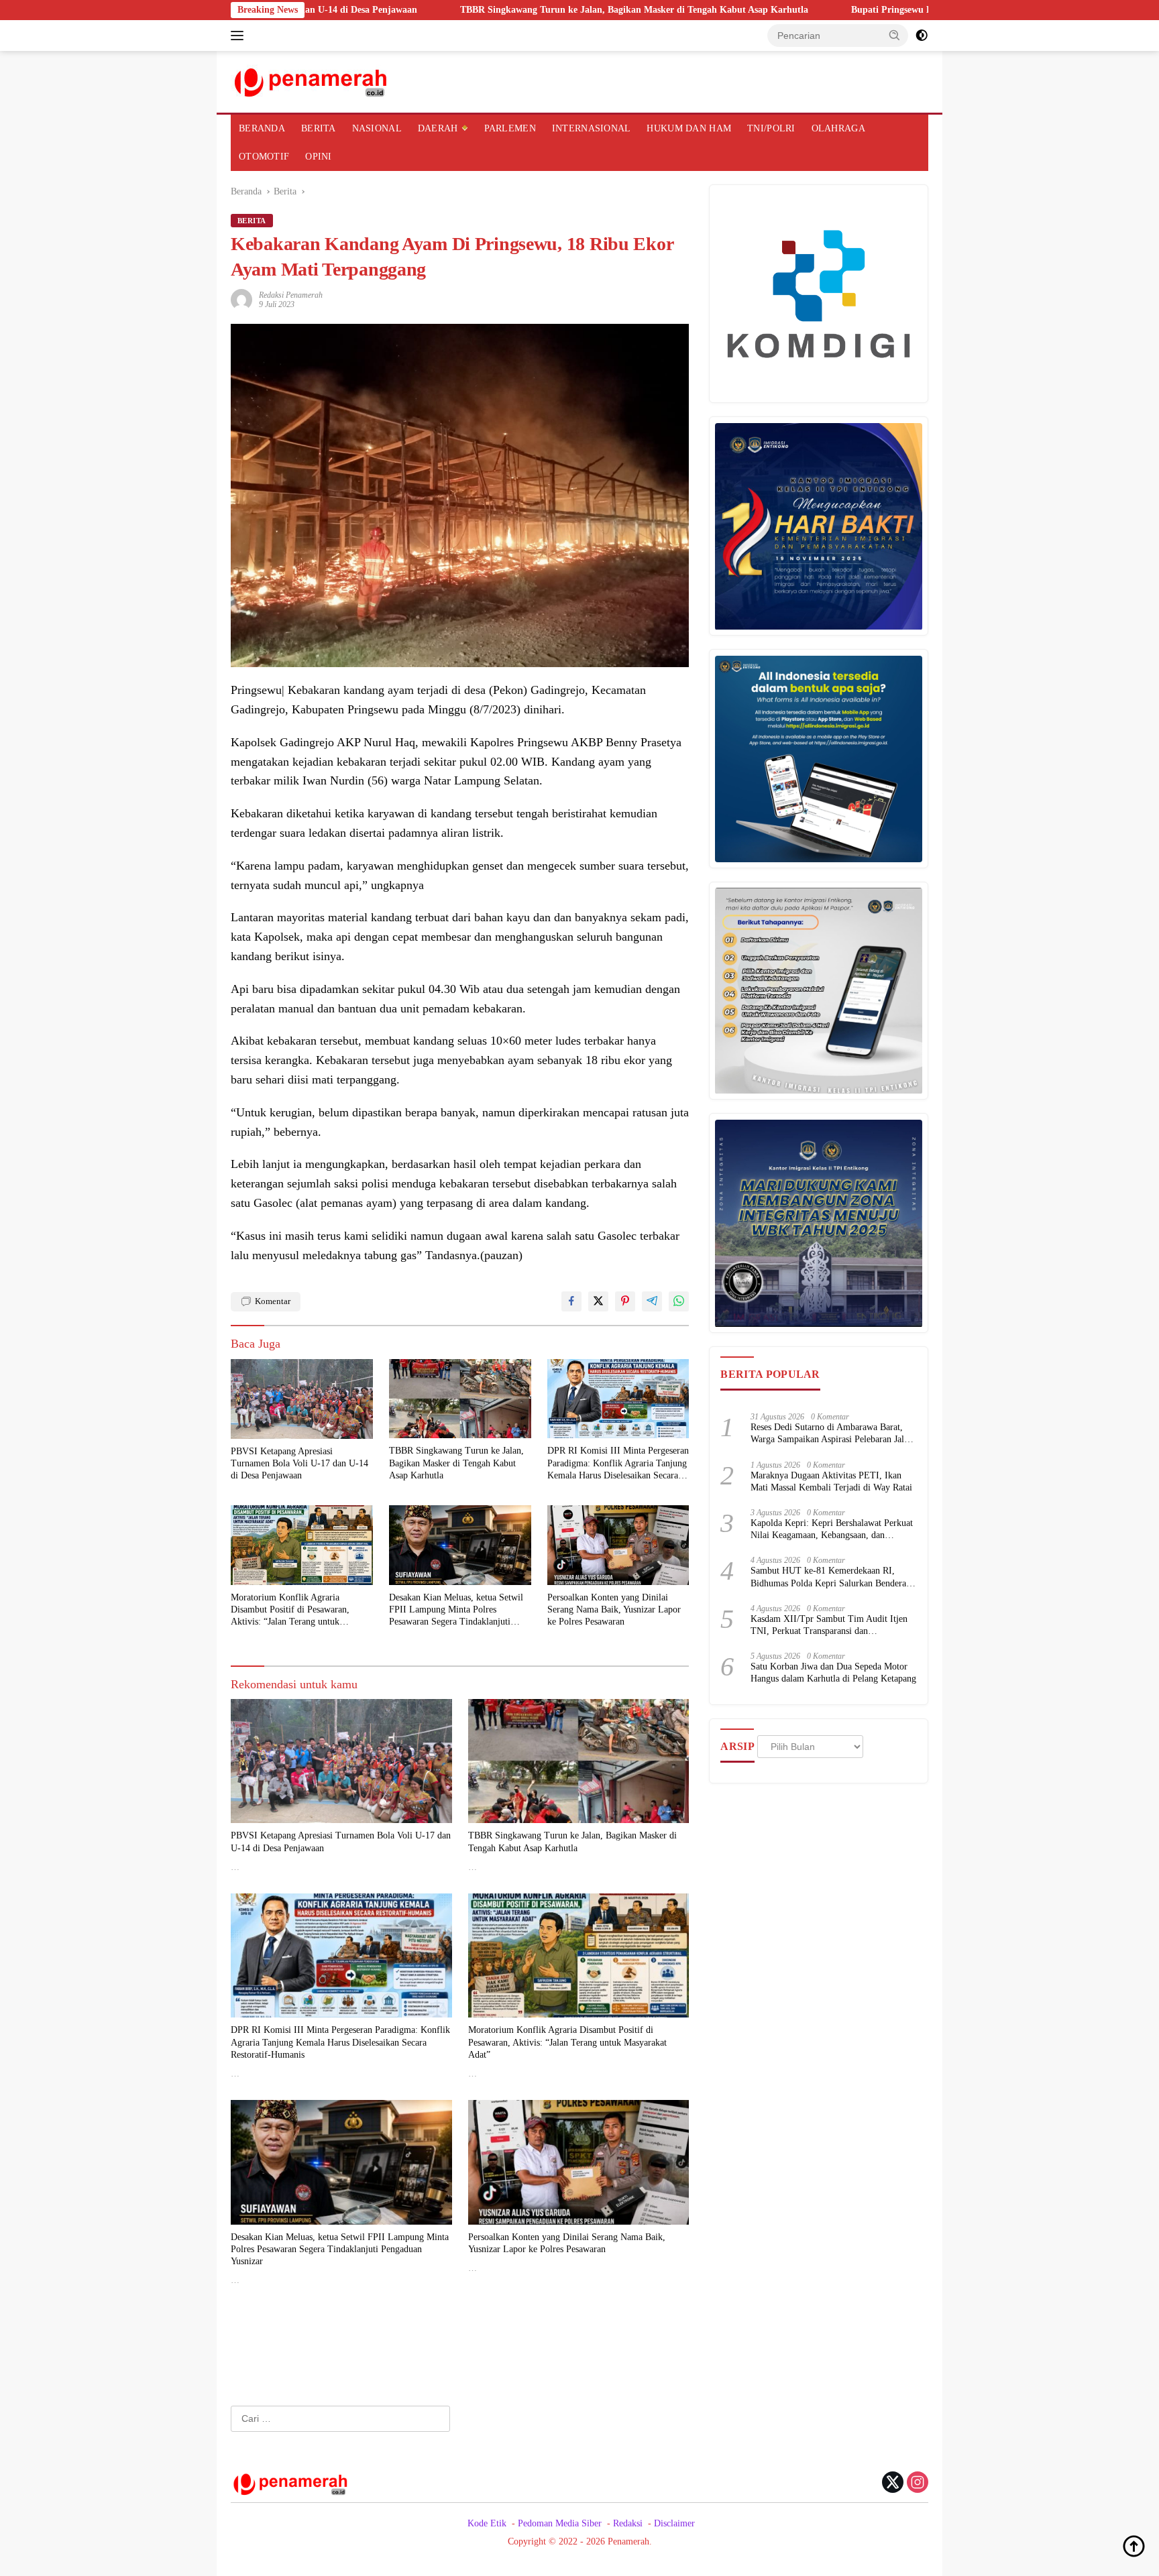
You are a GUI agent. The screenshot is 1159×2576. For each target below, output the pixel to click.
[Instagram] (918, 2483)
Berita (319, 128)
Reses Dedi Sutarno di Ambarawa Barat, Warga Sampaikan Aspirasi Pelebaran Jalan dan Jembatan (832, 1435)
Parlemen (510, 128)
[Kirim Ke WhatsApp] (679, 1301)
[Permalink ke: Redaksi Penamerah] (241, 299)
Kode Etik (487, 2523)
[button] (895, 35)
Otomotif (264, 157)
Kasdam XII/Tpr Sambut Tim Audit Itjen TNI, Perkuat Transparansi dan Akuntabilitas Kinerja (829, 1626)
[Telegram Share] (652, 1301)
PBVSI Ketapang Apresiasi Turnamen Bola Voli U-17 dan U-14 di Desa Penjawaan (299, 1463)
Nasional (377, 128)
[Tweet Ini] (598, 1301)
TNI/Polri (771, 128)
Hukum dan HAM (689, 128)
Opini (318, 157)
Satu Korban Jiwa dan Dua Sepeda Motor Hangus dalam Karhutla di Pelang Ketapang (833, 1673)
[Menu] (240, 36)
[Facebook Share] (571, 1301)
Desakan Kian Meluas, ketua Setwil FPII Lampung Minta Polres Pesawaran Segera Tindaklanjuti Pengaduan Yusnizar (456, 1611)
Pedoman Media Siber (560, 2523)
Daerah (438, 128)
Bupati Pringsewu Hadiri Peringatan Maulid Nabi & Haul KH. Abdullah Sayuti (886, 10)
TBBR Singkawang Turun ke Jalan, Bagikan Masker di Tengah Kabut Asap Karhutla (505, 10)
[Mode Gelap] (922, 36)
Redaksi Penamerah (291, 295)
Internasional (592, 128)
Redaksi (628, 2523)
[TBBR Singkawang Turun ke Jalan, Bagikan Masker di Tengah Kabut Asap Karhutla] (460, 1399)
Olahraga (838, 128)
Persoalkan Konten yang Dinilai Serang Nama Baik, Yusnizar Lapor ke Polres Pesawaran (614, 1609)
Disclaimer (674, 2523)
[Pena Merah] (312, 81)
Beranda (262, 128)
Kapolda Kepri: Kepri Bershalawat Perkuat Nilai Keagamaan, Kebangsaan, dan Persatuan (832, 1530)
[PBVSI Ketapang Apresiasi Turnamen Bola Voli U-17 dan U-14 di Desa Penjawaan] (302, 1399)
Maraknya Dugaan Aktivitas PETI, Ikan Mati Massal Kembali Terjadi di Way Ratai (831, 1481)
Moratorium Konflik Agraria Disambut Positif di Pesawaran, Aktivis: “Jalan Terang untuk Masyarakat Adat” (290, 1611)
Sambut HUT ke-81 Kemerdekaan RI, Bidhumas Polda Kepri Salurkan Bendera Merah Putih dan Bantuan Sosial (828, 1578)
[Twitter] (893, 2483)
